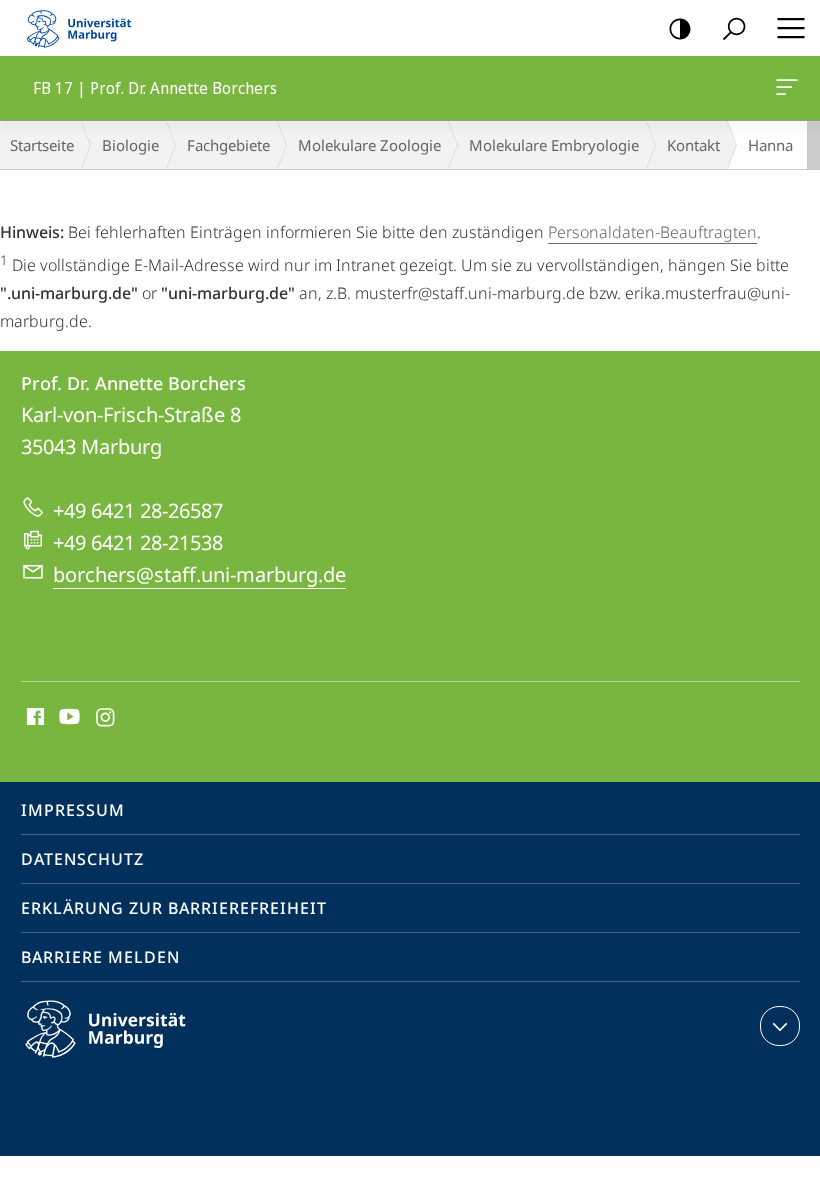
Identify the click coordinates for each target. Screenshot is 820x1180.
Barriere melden (100, 957)
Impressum (73, 810)
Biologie (130, 145)
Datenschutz (82, 859)
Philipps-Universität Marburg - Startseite (85, 28)
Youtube (67, 718)
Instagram (106, 718)
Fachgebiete (228, 145)
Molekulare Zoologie (369, 145)
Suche (734, 28)
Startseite (42, 145)
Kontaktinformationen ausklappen (780, 1026)
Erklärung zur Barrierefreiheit (174, 908)
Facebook (33, 718)
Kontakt (693, 145)
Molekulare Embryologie (554, 145)
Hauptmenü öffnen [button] (790, 28)
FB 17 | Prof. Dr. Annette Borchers (790, 88)
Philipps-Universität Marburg (140, 1061)
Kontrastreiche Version (680, 28)
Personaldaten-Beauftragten (652, 232)
